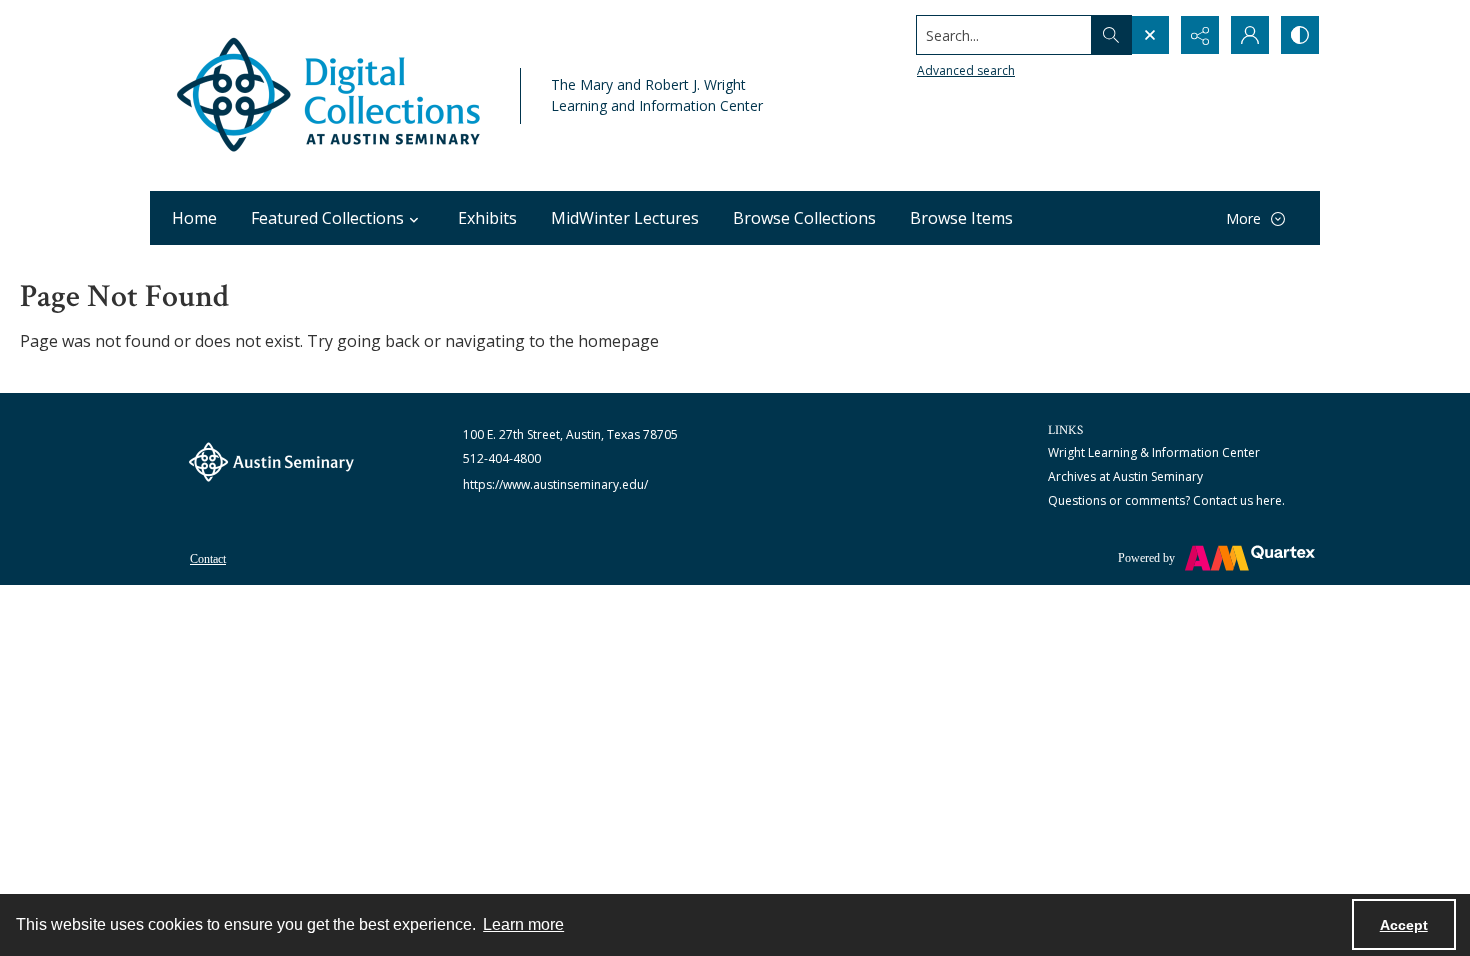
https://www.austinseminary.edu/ (555, 484)
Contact (208, 559)
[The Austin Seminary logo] (271, 462)
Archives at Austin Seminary (1125, 476)
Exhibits (487, 218)
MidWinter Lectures (625, 218)
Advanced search (966, 70)
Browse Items (961, 218)
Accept (1404, 925)
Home (194, 218)
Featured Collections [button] (327, 218)
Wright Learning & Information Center (1154, 452)
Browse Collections (804, 218)
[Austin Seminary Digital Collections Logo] (330, 95)
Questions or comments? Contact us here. (1166, 500)
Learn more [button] (523, 924)
